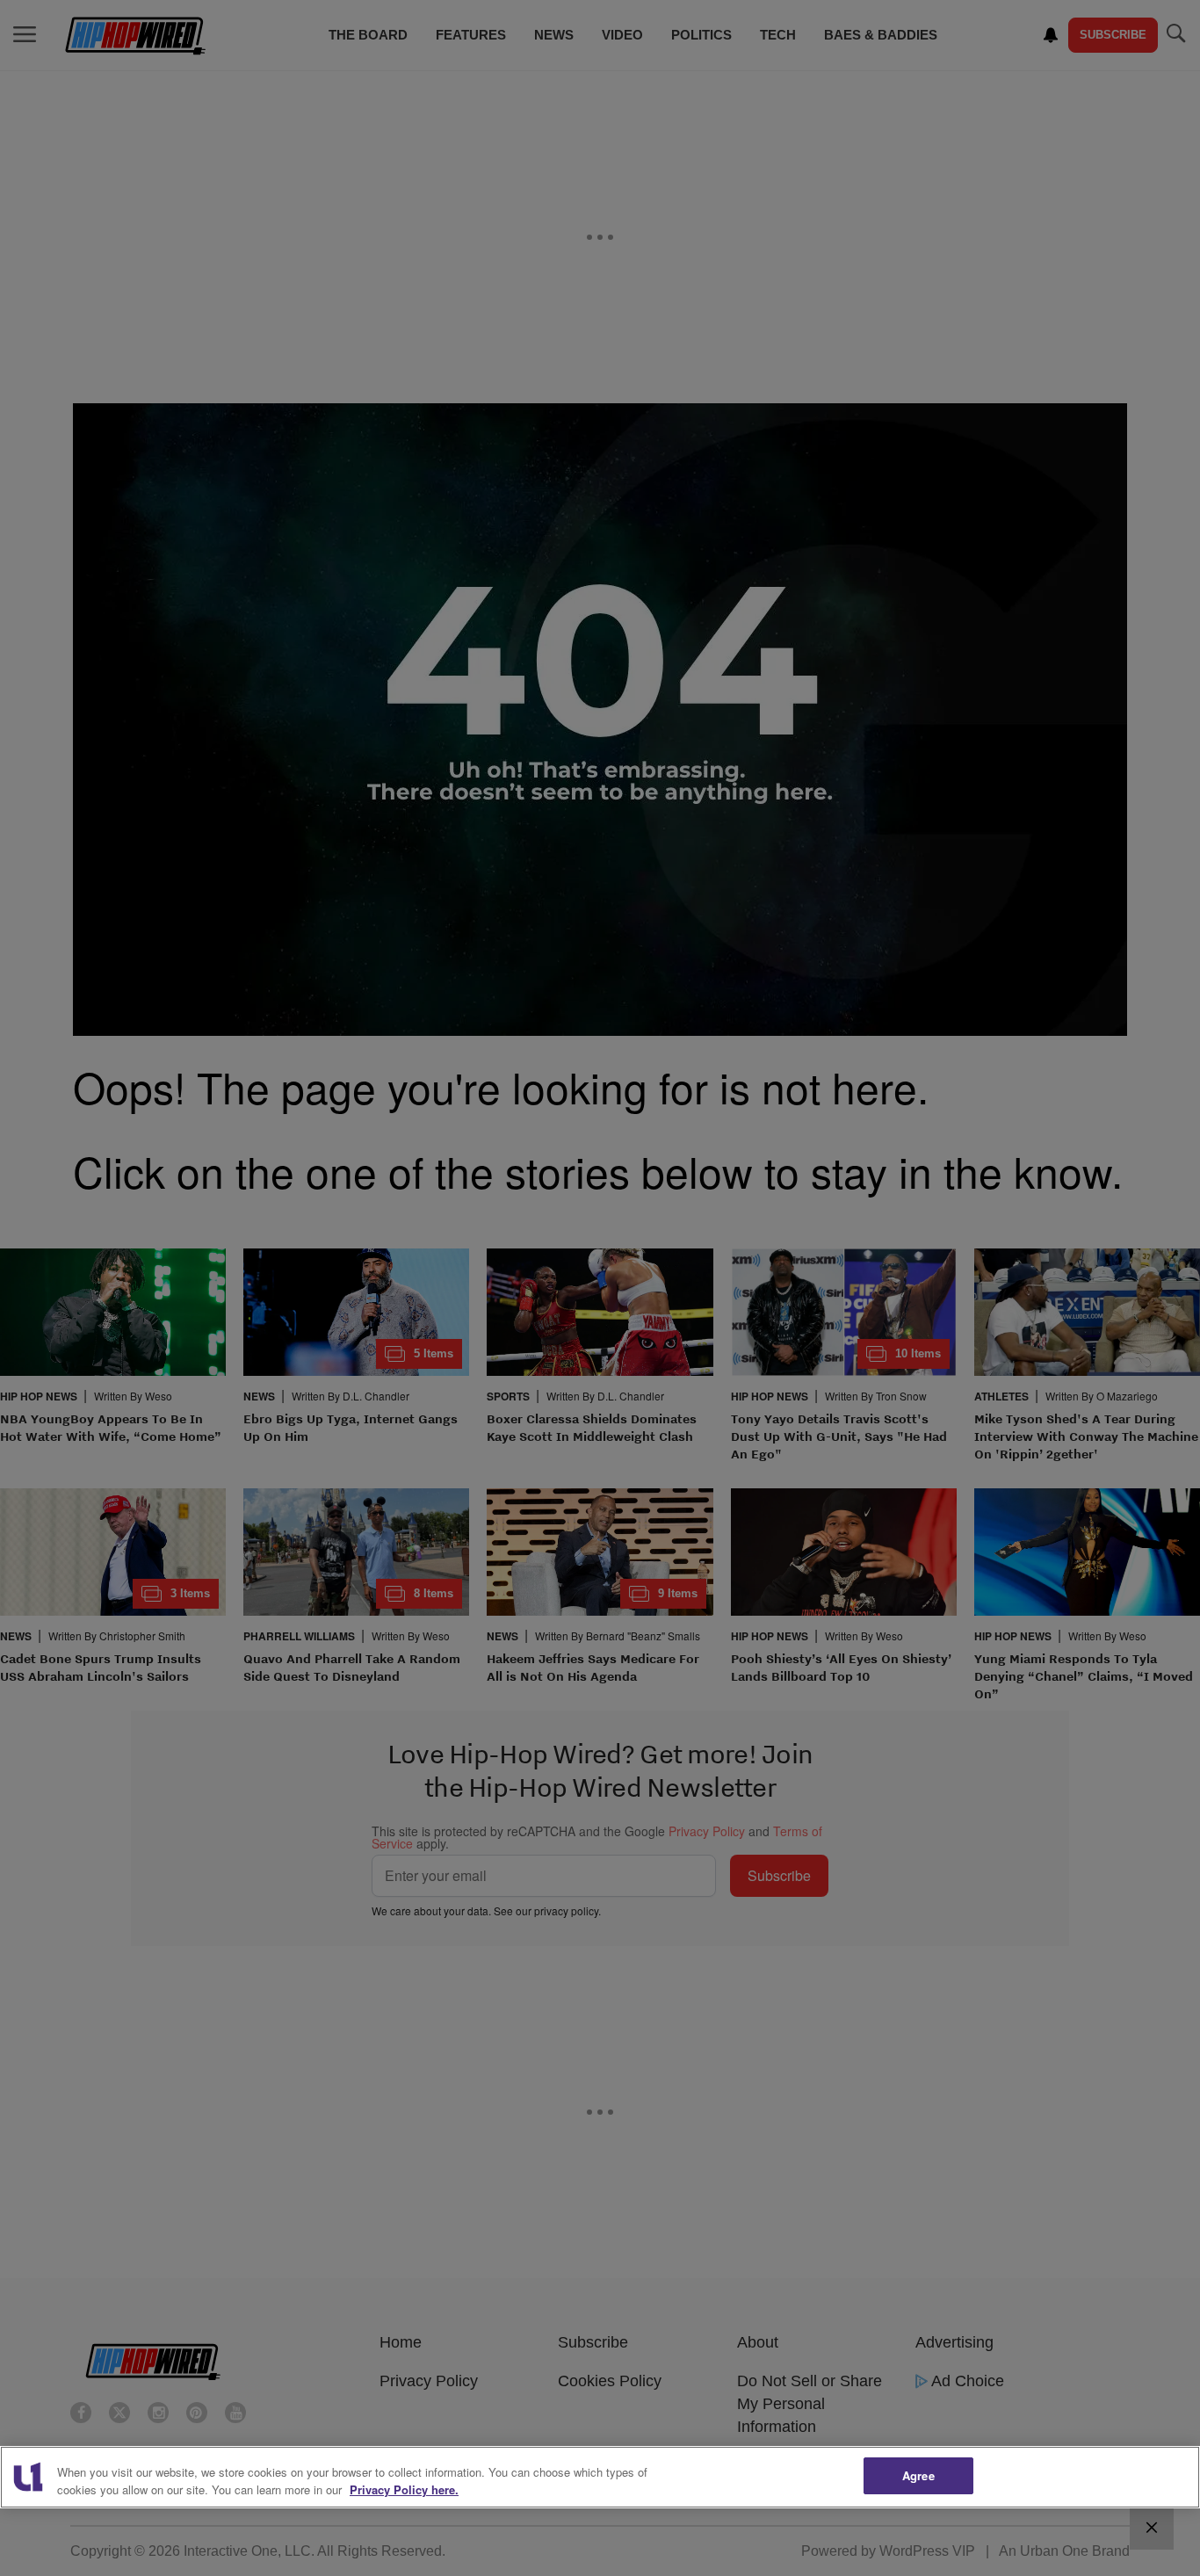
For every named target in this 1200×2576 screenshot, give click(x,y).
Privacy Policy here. (404, 2489)
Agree (918, 2475)
